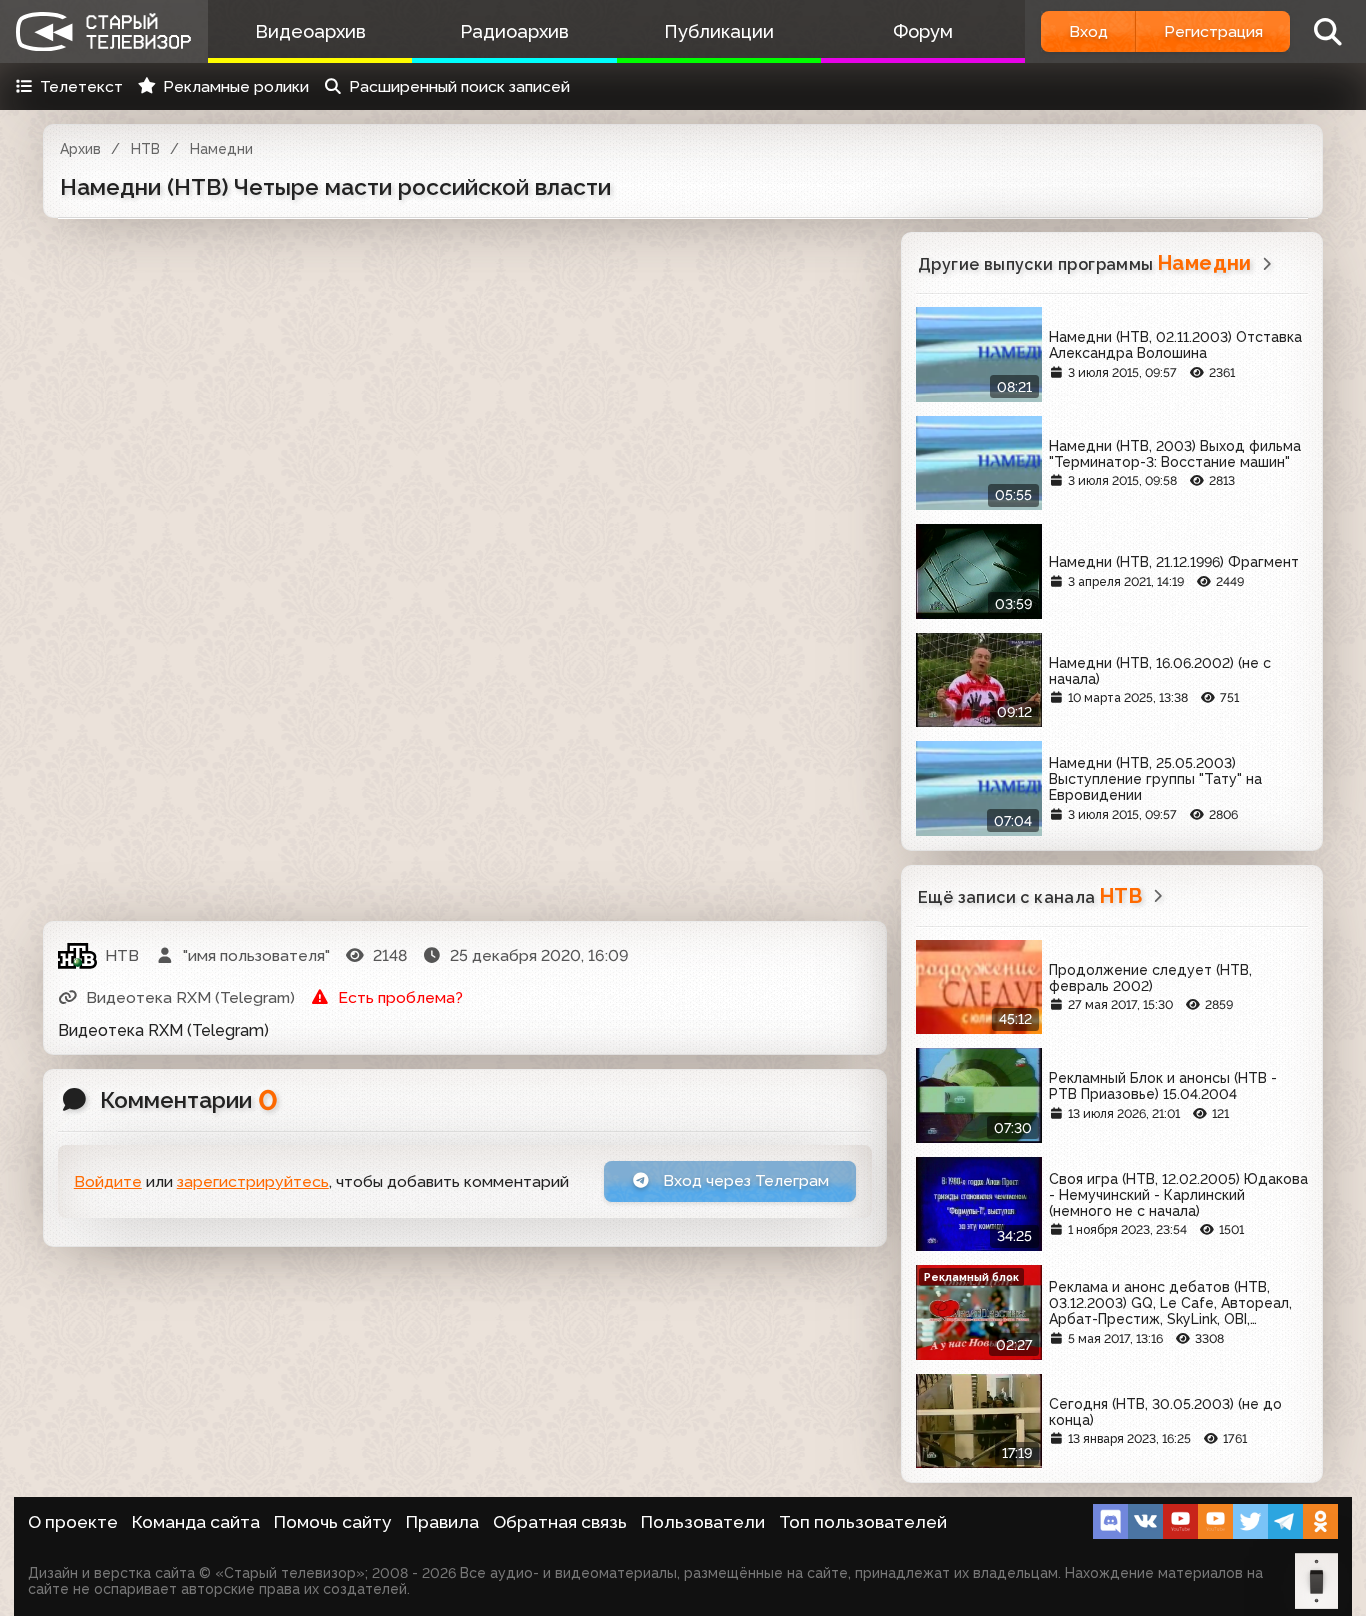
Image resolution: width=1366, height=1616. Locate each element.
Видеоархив (310, 31)
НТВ (145, 149)
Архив (80, 149)
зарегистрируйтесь (253, 1181)
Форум (923, 31)
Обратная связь (560, 1522)
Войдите (108, 1181)
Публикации (719, 31)
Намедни (221, 149)
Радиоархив (514, 31)
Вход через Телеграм (744, 1180)
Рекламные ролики (236, 86)
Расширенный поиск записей (459, 86)
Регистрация (1213, 31)
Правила (442, 1522)
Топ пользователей (863, 1522)
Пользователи (703, 1522)
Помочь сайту (333, 1522)
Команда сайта (196, 1522)
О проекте (73, 1522)
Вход (1088, 31)
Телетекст (81, 86)
